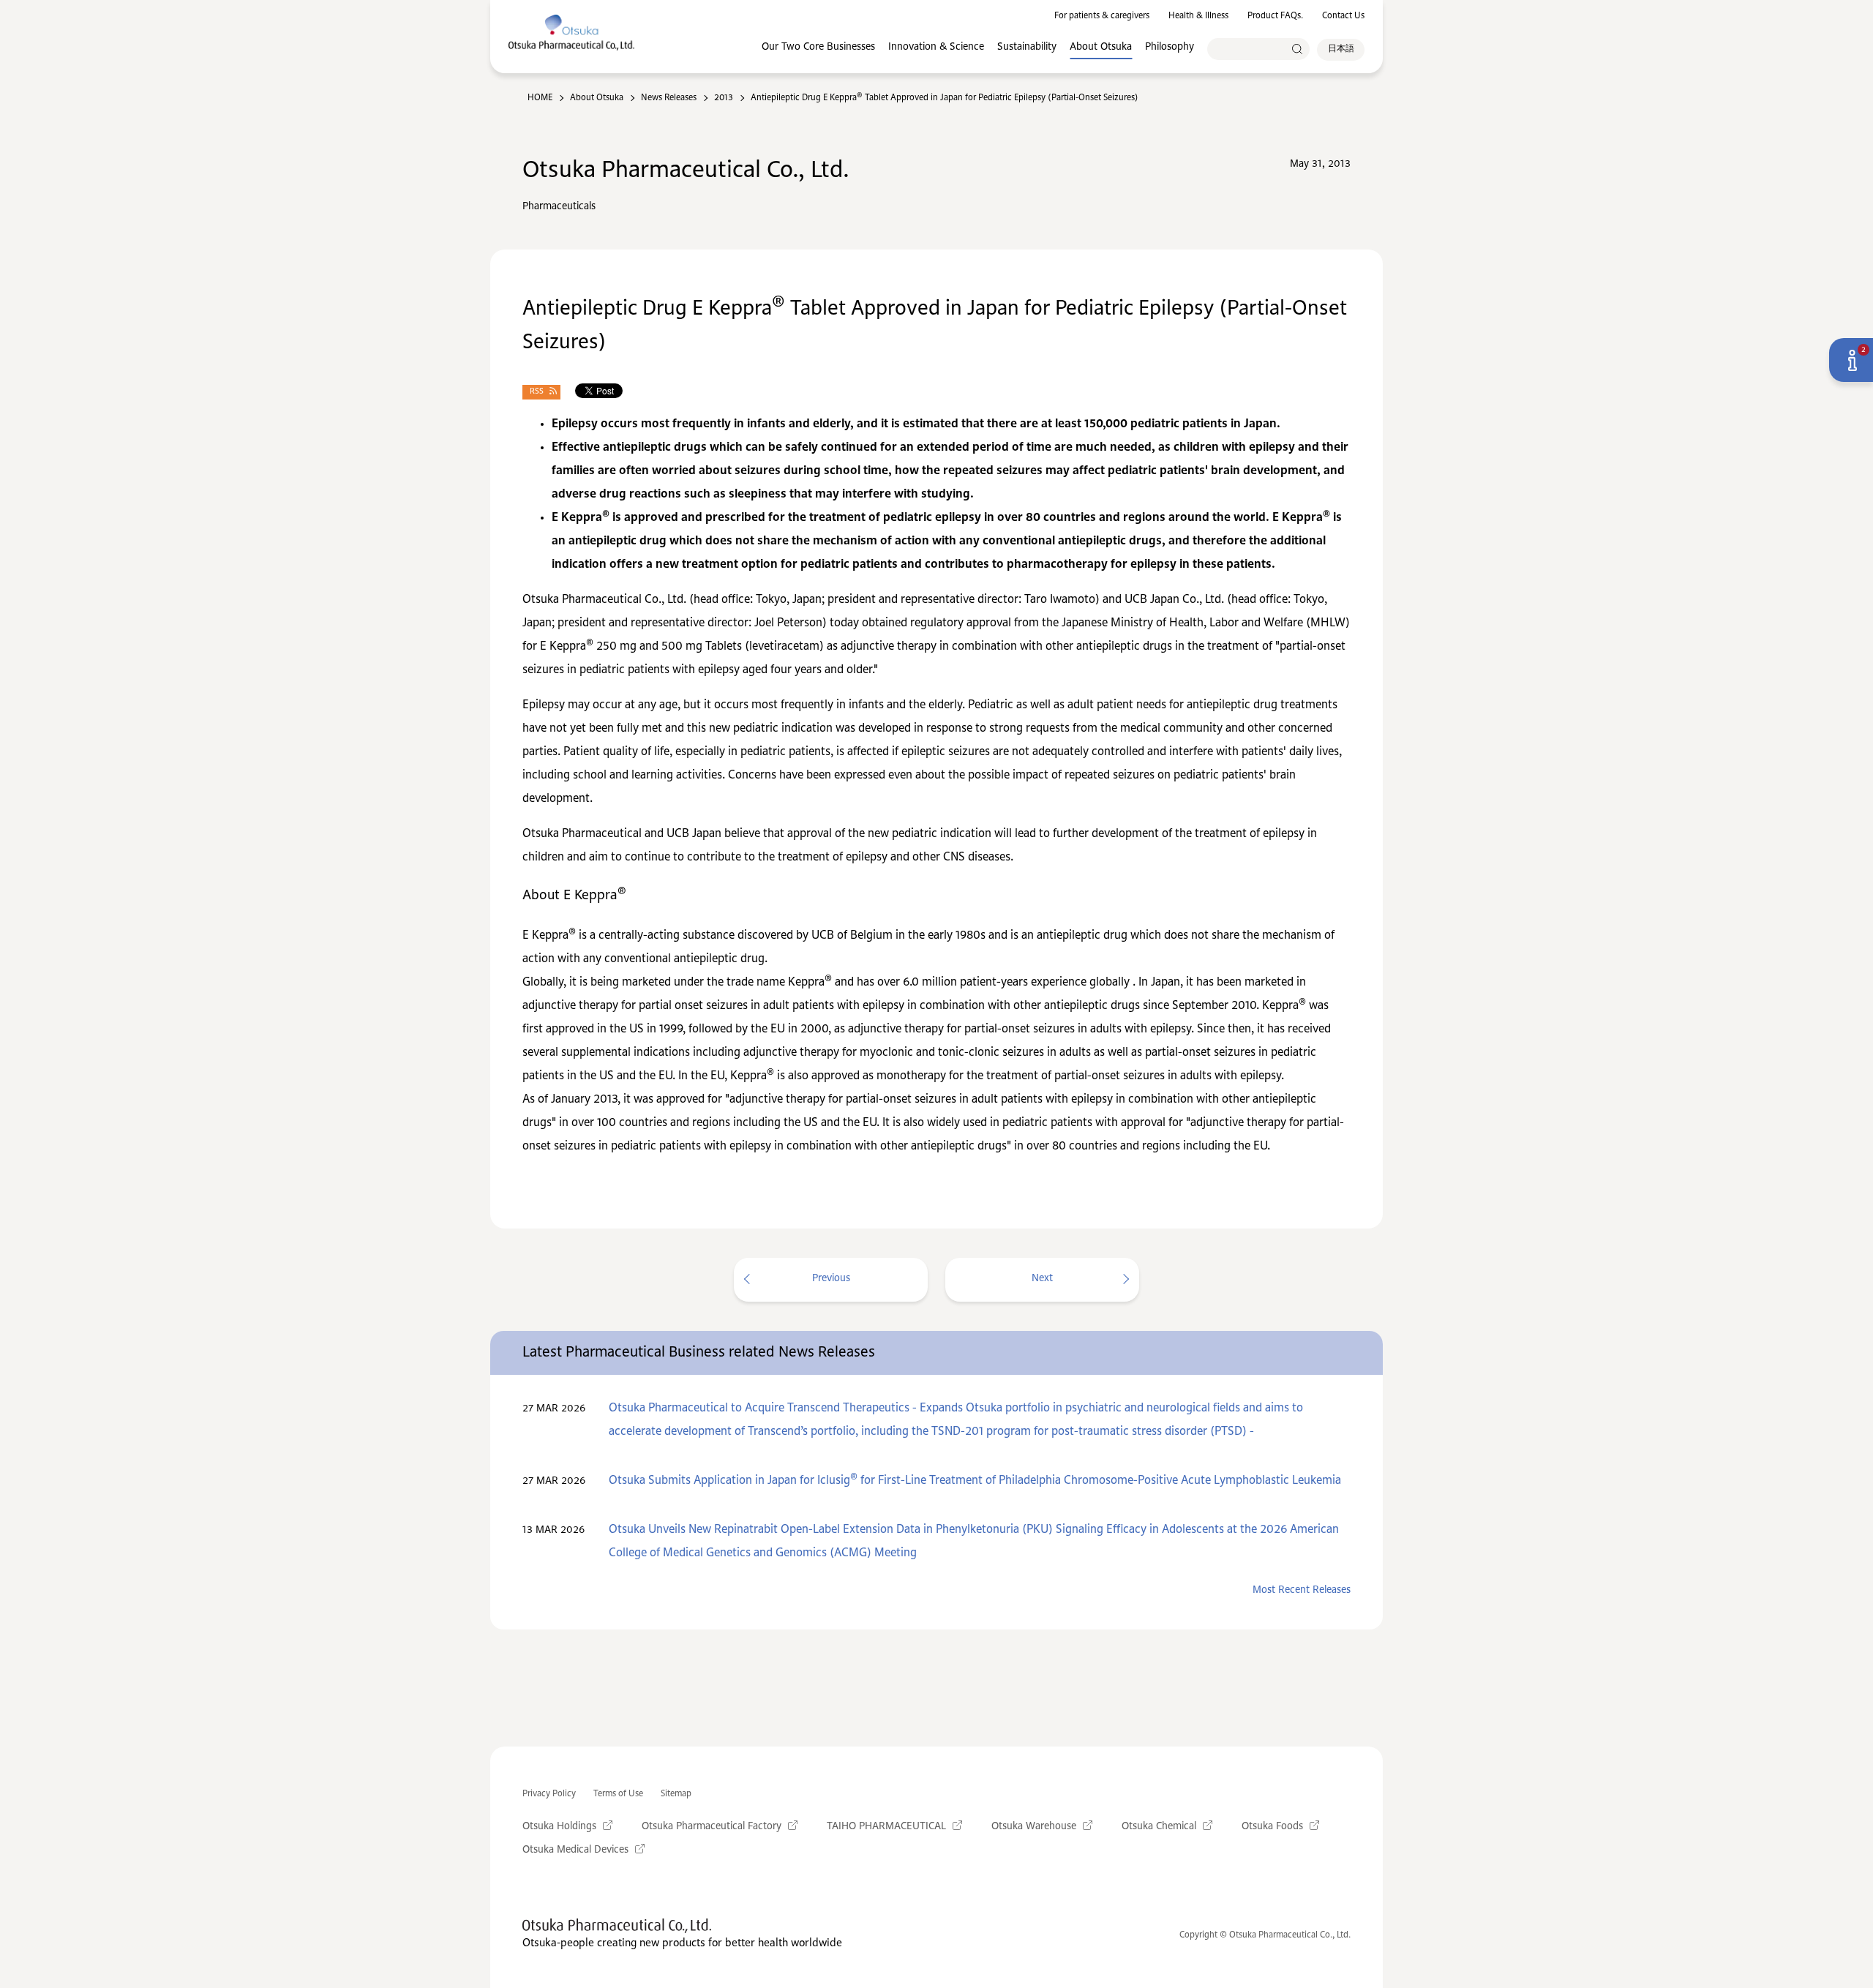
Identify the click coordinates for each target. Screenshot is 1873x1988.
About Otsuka (1101, 47)
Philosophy (1170, 47)
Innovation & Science (936, 47)
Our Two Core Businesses (818, 47)
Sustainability (1027, 47)
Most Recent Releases (1302, 1590)
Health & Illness (1198, 16)
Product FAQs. (1275, 16)
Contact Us (1343, 16)
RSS (537, 392)
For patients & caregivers (1102, 16)
